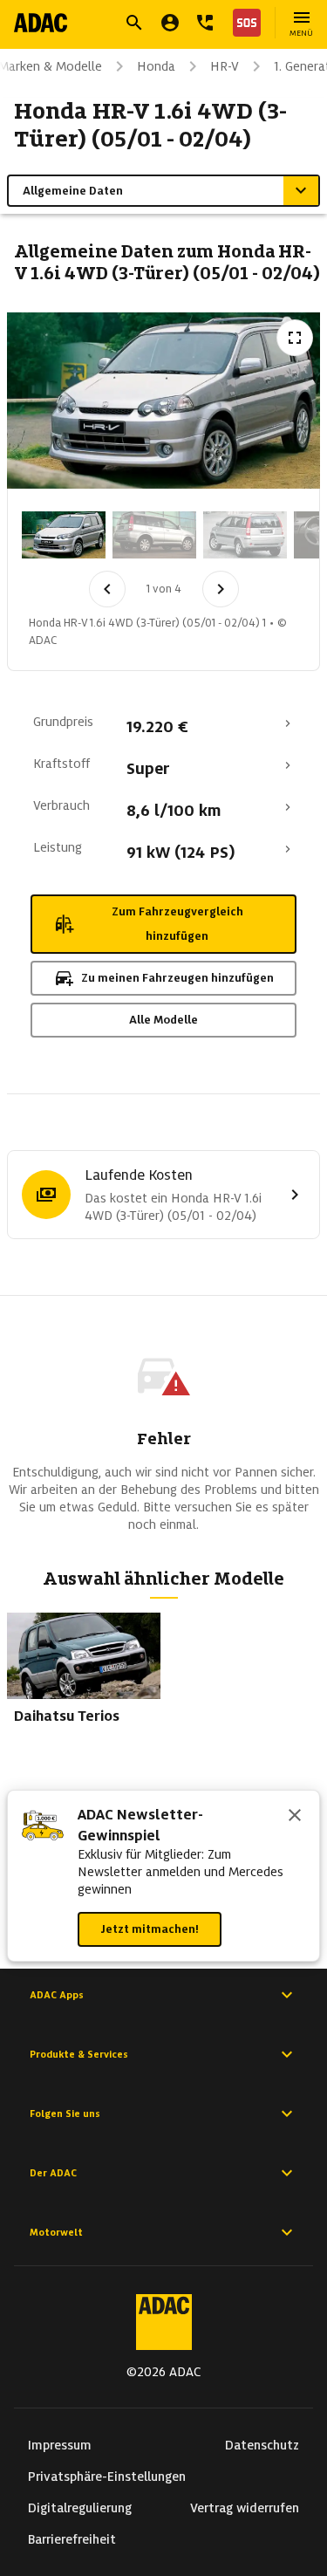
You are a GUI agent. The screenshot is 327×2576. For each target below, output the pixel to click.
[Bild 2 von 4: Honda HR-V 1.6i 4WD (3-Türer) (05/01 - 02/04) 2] (154, 535)
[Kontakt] (205, 23)
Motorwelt (56, 2232)
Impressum (60, 2445)
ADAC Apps (57, 1995)
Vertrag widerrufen (245, 2508)
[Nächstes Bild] (221, 589)
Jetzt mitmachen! (150, 1929)
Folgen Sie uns (65, 2114)
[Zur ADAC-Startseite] (41, 23)
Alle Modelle (163, 1020)
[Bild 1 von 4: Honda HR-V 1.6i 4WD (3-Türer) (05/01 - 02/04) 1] (64, 535)
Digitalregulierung (80, 2508)
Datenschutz (262, 2445)
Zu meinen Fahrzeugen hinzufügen (177, 978)
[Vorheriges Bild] (107, 589)
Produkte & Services (79, 2054)
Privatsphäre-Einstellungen (107, 2477)
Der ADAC (53, 2173)
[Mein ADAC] (170, 23)
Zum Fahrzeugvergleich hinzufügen (177, 924)
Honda (156, 66)
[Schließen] (295, 1817)
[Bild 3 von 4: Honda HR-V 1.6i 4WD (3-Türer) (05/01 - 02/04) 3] (245, 535)
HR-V (225, 66)
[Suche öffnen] (134, 23)
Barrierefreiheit (72, 2539)
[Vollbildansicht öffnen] (295, 338)
